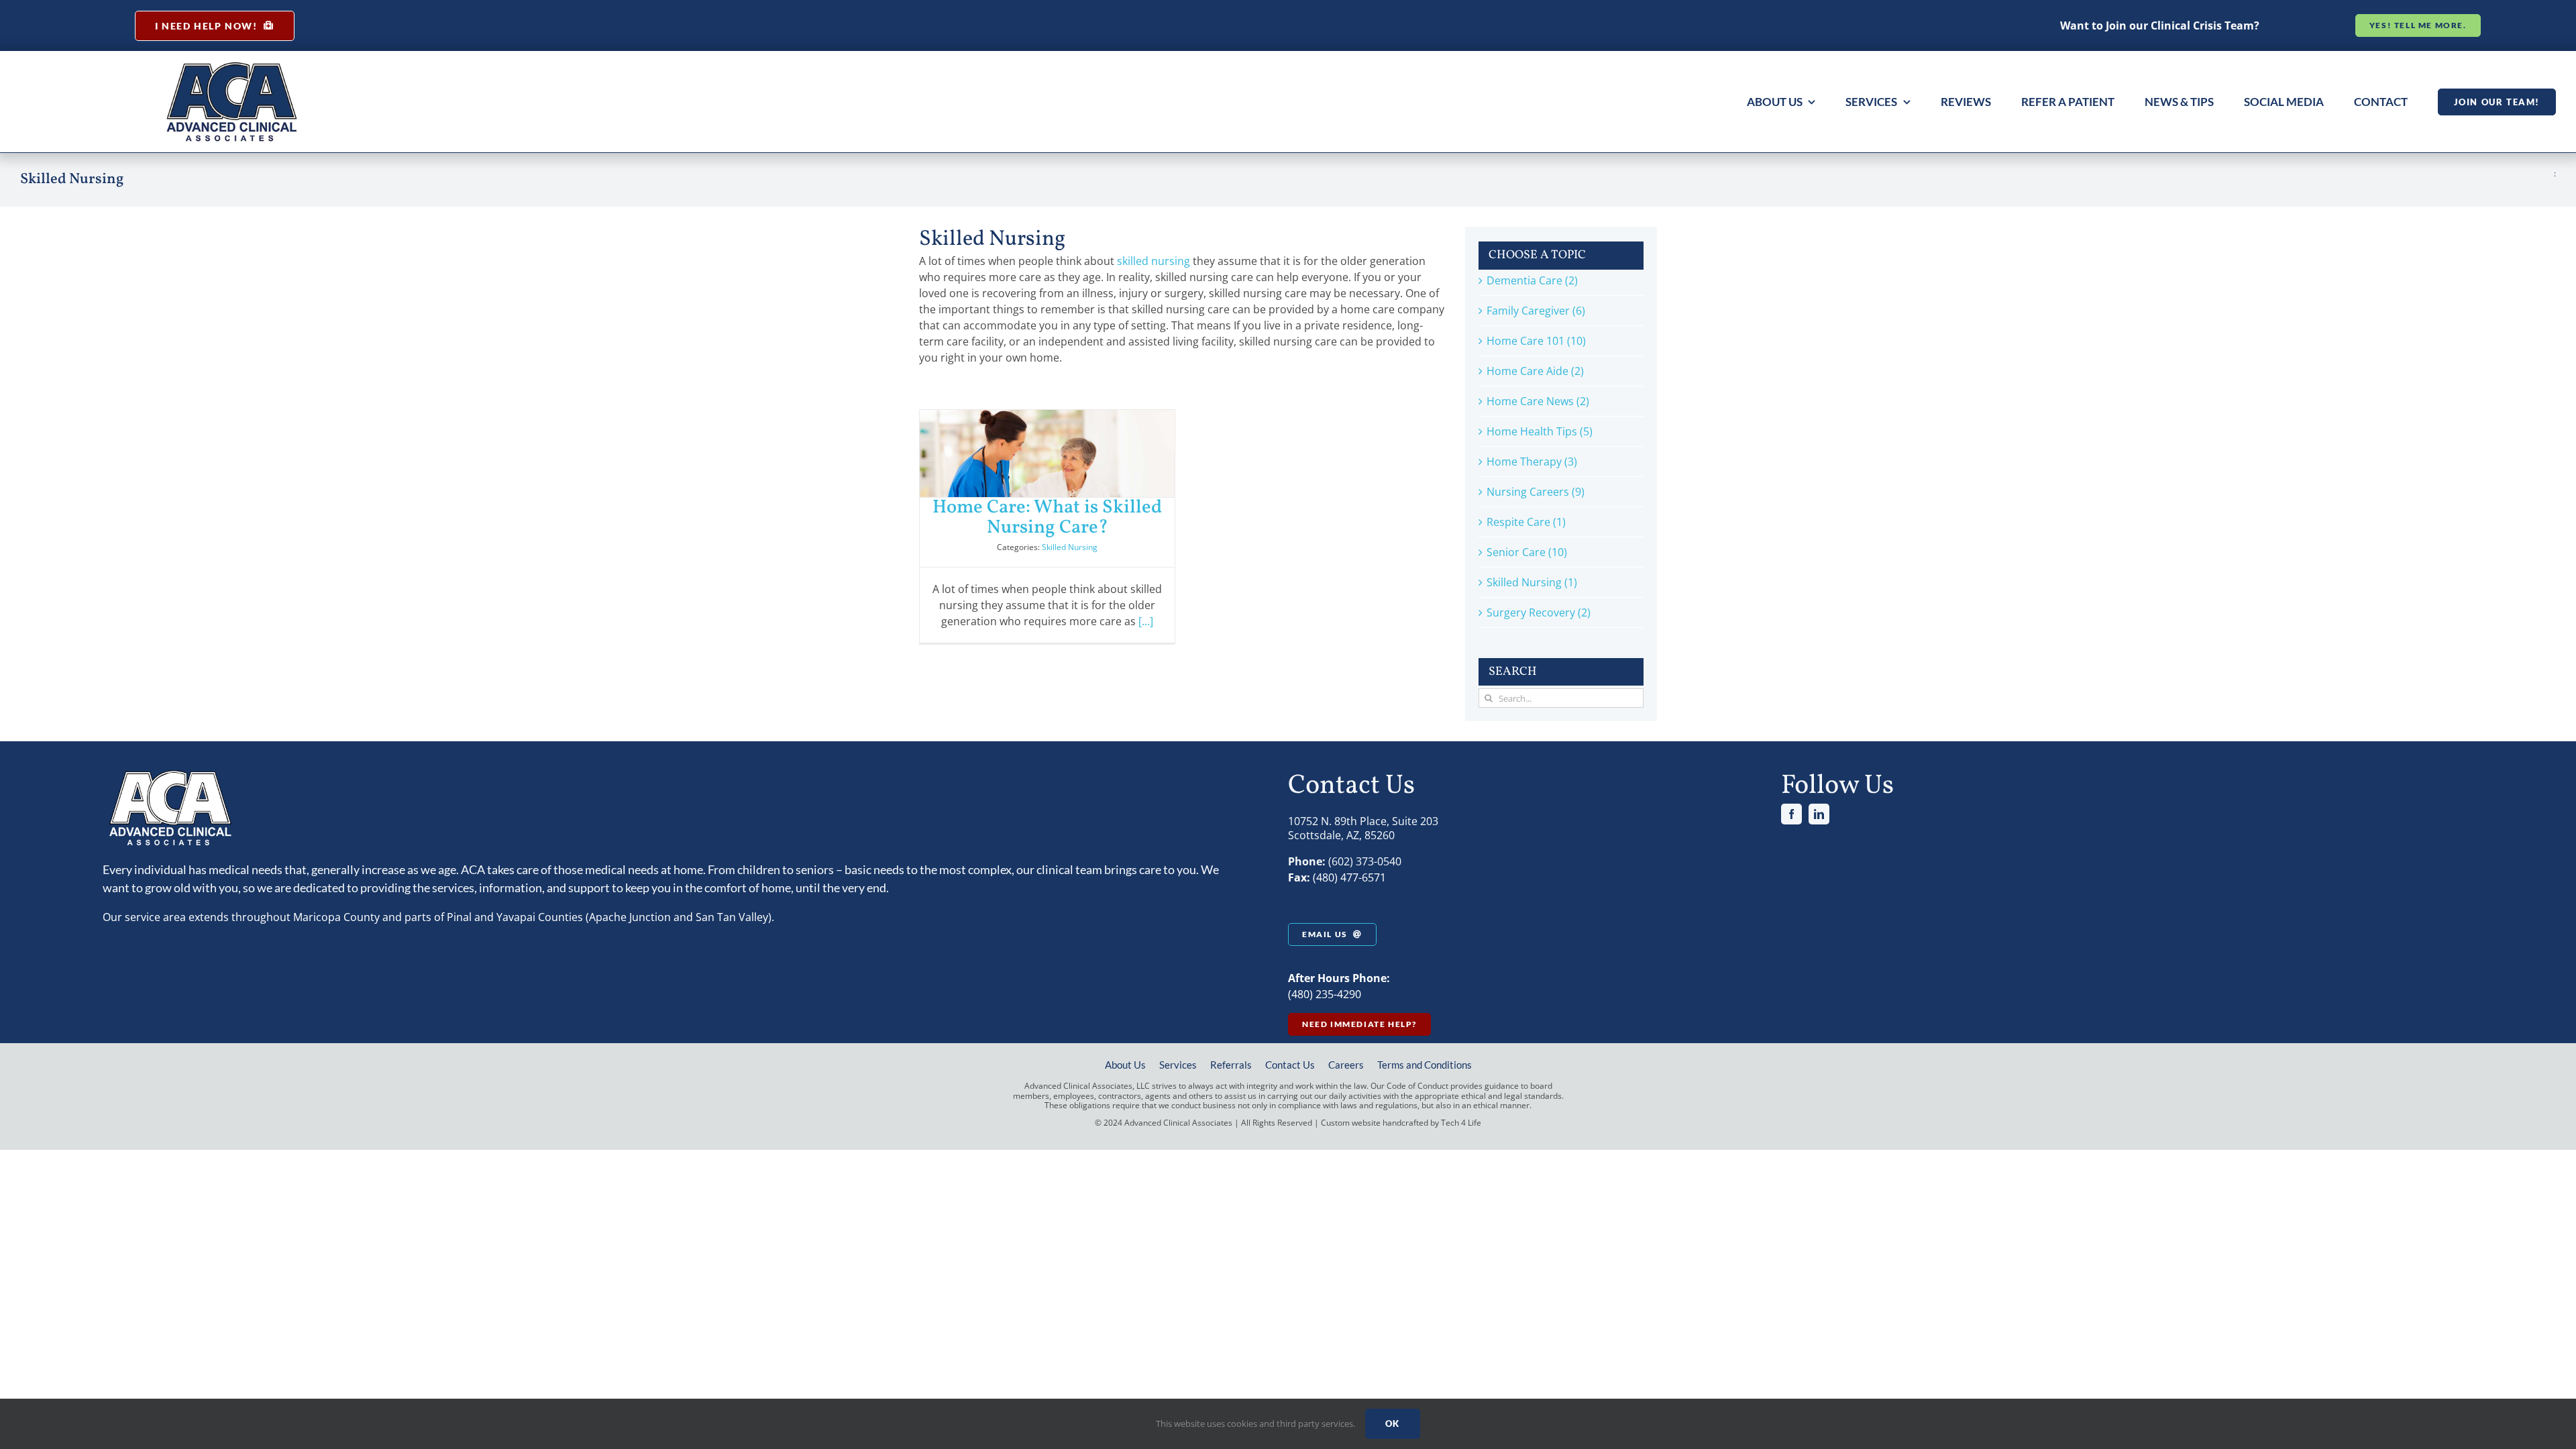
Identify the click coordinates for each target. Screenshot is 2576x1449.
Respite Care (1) (1526, 522)
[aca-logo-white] (170, 774)
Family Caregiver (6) (1536, 311)
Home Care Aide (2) (1535, 371)
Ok (1393, 1424)
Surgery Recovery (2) (1539, 612)
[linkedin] (1819, 814)
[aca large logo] (232, 66)
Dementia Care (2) (1532, 280)
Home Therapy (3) (1532, 462)
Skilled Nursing (1070, 547)
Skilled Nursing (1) (1532, 582)
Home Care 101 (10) (1536, 341)
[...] (1146, 621)
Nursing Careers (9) (1536, 492)
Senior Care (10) (1527, 552)
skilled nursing (1153, 261)
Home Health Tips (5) (1540, 431)
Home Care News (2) (1538, 401)
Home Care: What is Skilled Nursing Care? (1047, 518)
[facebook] (1791, 814)
